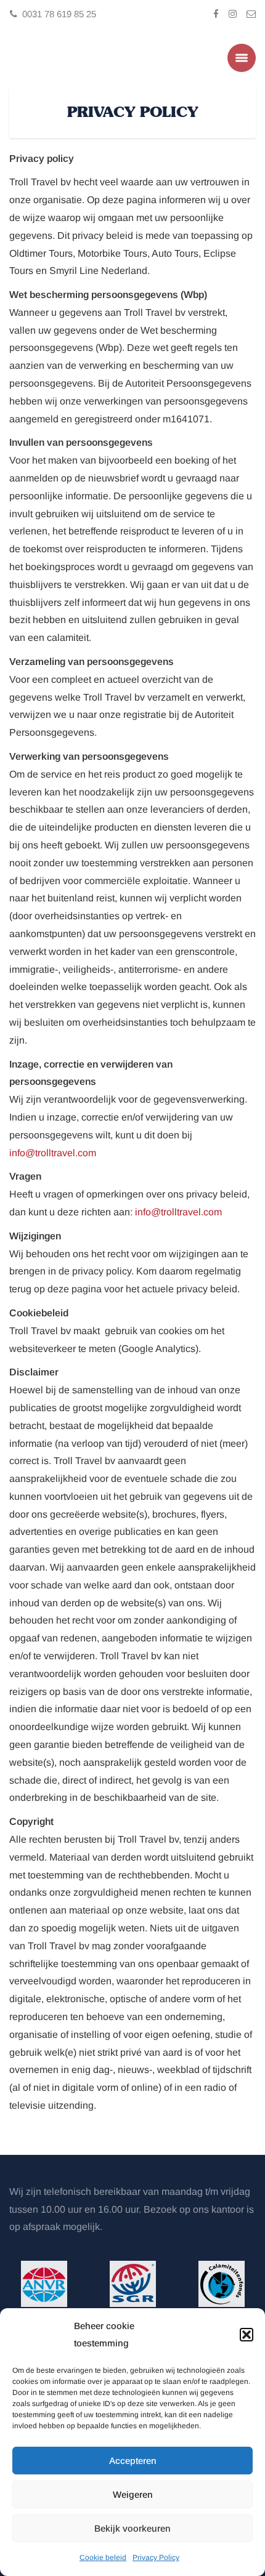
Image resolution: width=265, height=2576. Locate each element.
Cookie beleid (103, 2558)
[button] (247, 2335)
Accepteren (133, 2461)
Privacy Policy (156, 2558)
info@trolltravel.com (53, 1152)
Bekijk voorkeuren (132, 2528)
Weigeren (133, 2494)
